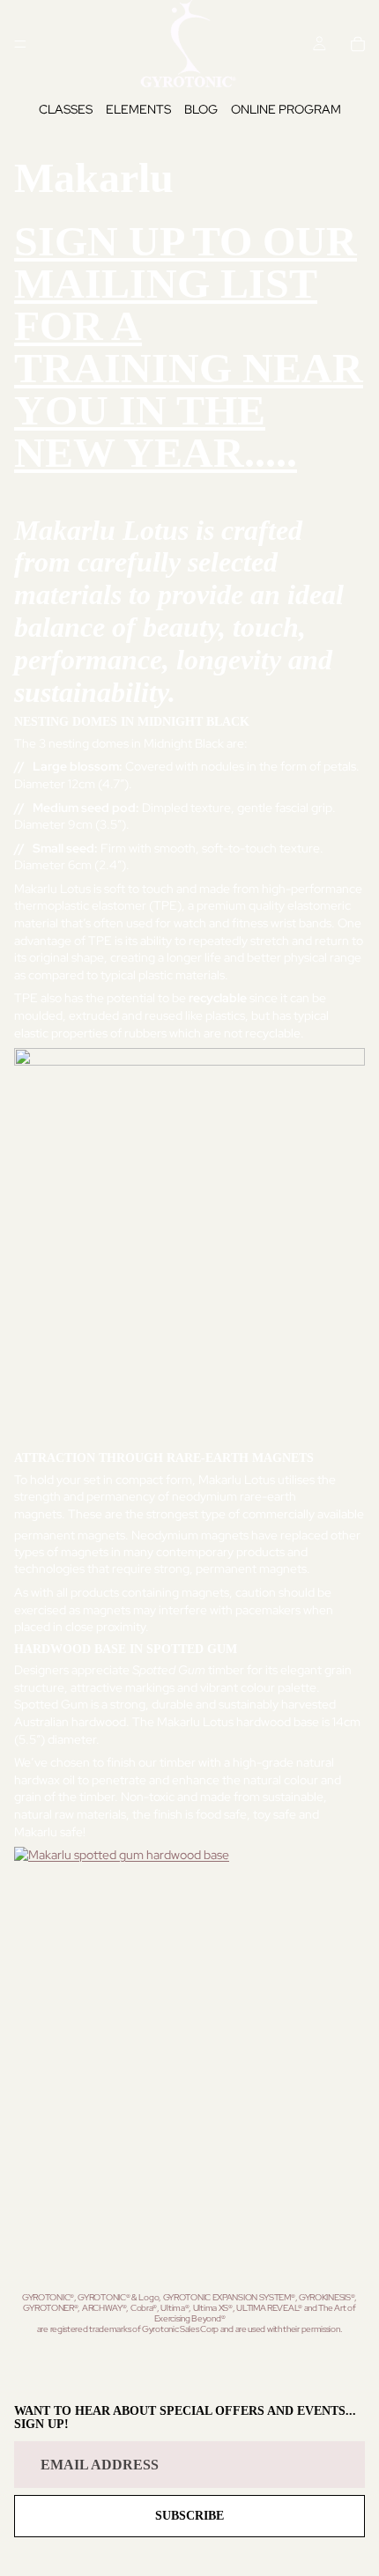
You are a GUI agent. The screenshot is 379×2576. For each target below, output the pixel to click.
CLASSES (66, 109)
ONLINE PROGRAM (286, 109)
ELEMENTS (138, 109)
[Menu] (20, 44)
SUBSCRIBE (189, 2516)
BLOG (201, 109)
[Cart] (358, 44)
